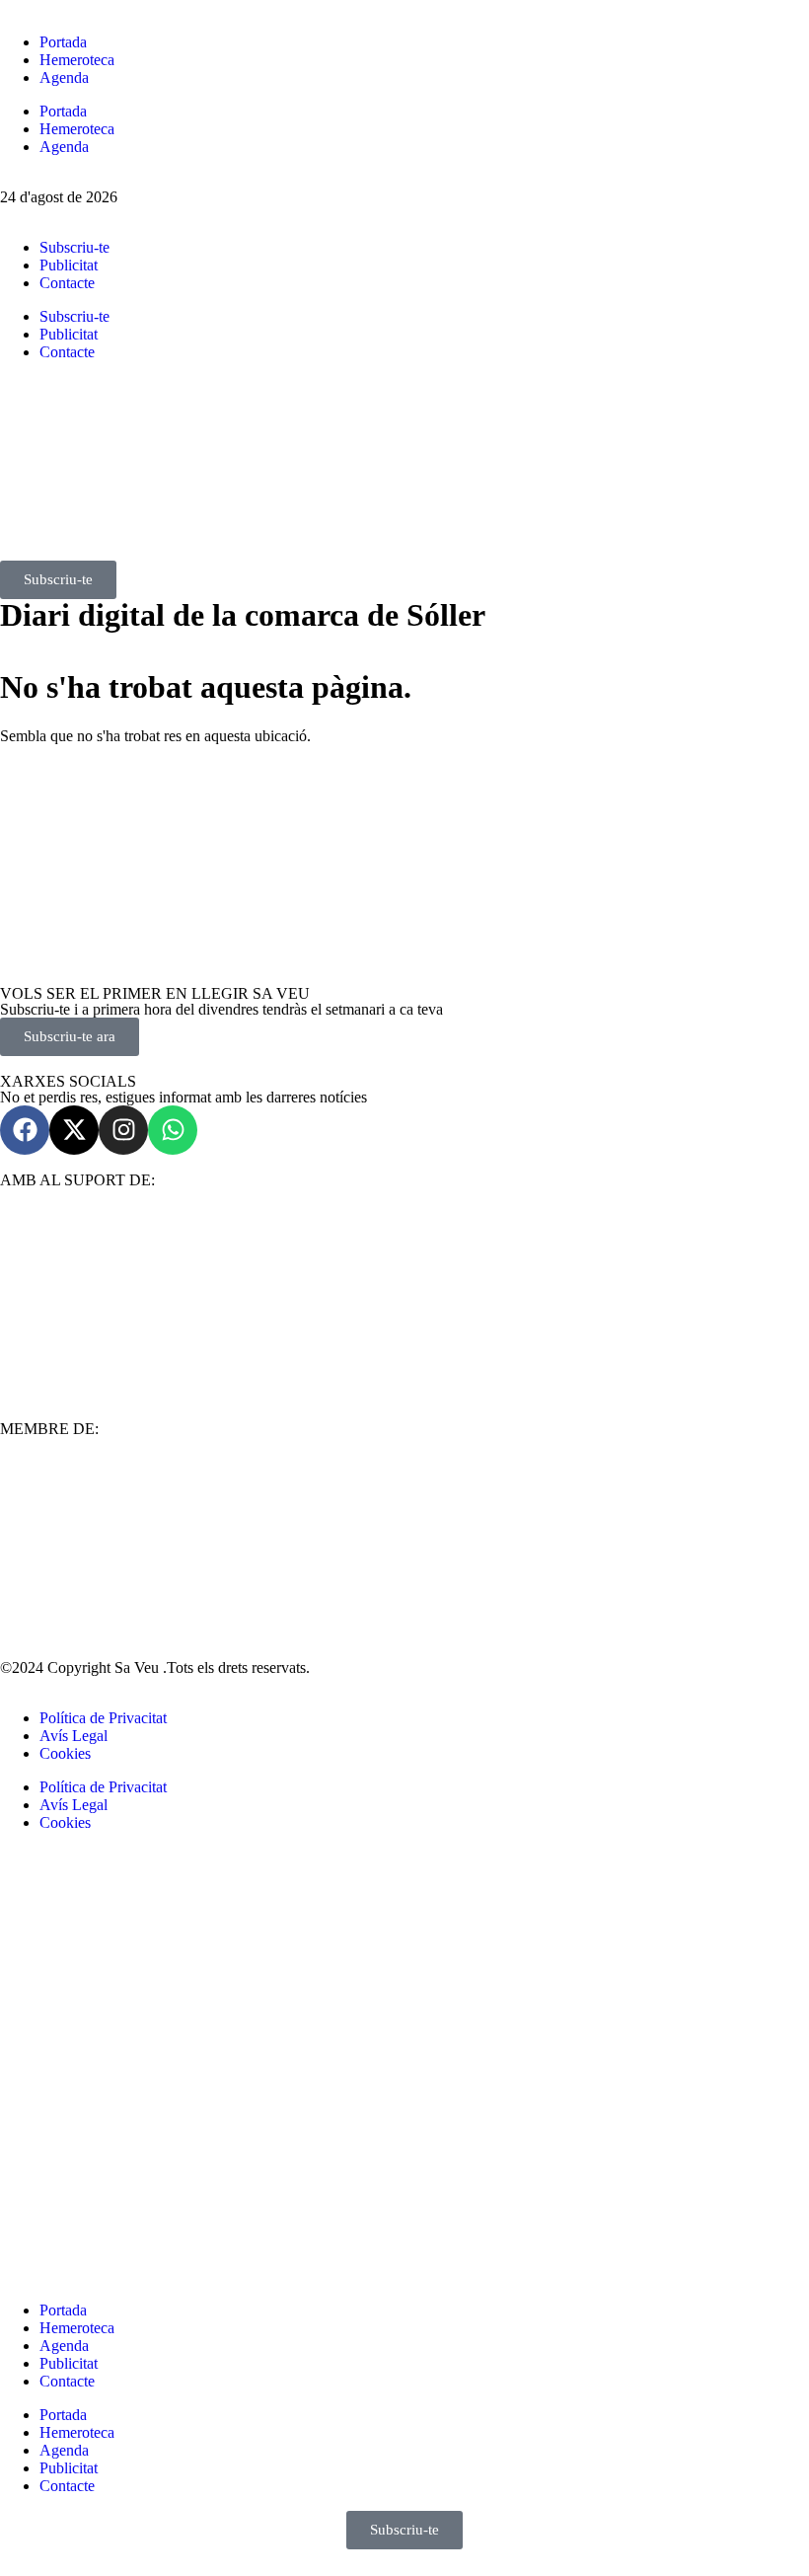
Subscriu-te (74, 247)
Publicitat (69, 265)
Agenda (64, 77)
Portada (63, 42)
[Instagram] (123, 1130)
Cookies (65, 1753)
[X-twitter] (74, 1130)
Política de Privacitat (103, 1718)
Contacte (67, 283)
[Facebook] (25, 1130)
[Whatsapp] (173, 1130)
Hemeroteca (77, 60)
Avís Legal (74, 1736)
